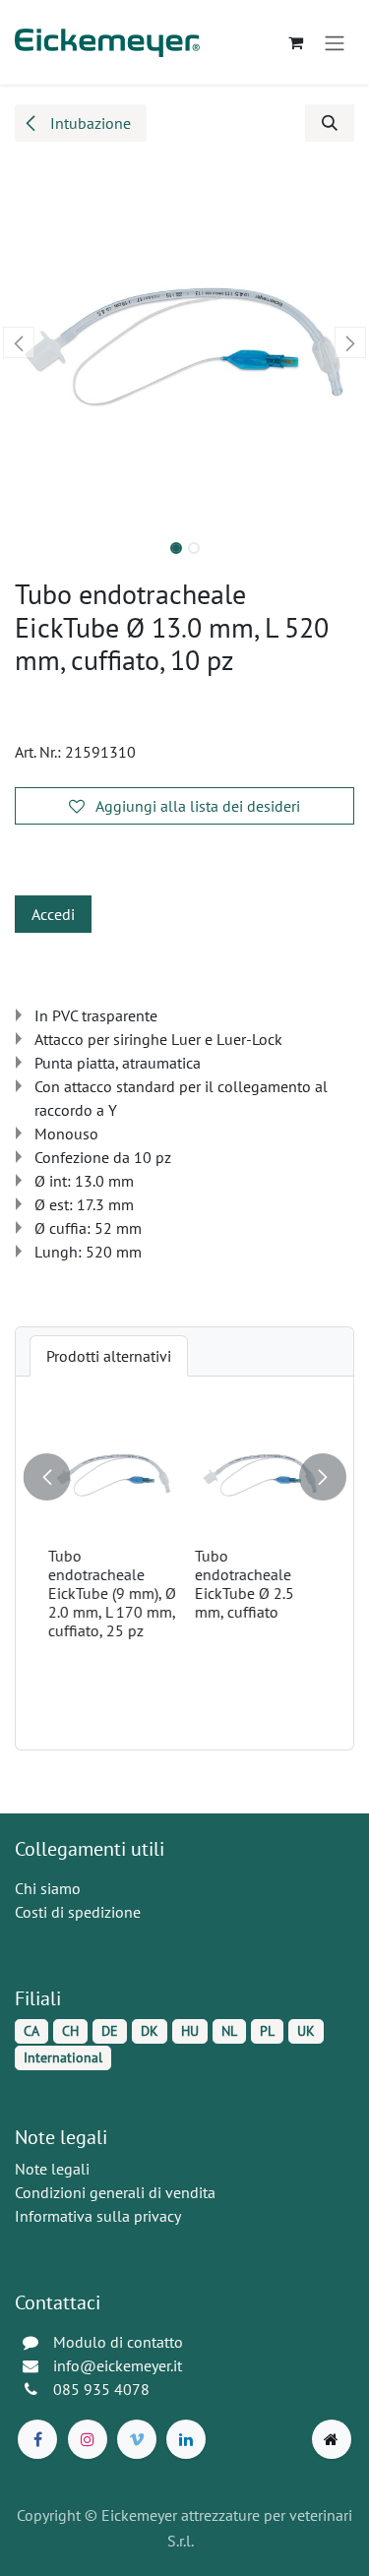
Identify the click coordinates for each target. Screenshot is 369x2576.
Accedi (53, 914)
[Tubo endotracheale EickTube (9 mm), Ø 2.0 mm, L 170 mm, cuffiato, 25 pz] (112, 1473)
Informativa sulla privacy (98, 2216)
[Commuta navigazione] (335, 42)
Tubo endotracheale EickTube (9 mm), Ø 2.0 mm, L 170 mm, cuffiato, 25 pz (110, 1593)
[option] (184, 1563)
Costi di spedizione (78, 1912)
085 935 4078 (101, 2389)
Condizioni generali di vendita (115, 2192)
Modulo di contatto (118, 2342)
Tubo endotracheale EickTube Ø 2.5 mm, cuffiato (243, 1583)
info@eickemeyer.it (118, 2365)
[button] (330, 123)
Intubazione (89, 123)
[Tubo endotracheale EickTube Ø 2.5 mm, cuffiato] (258, 1473)
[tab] (109, 1356)
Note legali (52, 2169)
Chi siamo (48, 1888)
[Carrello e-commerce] (295, 42)
